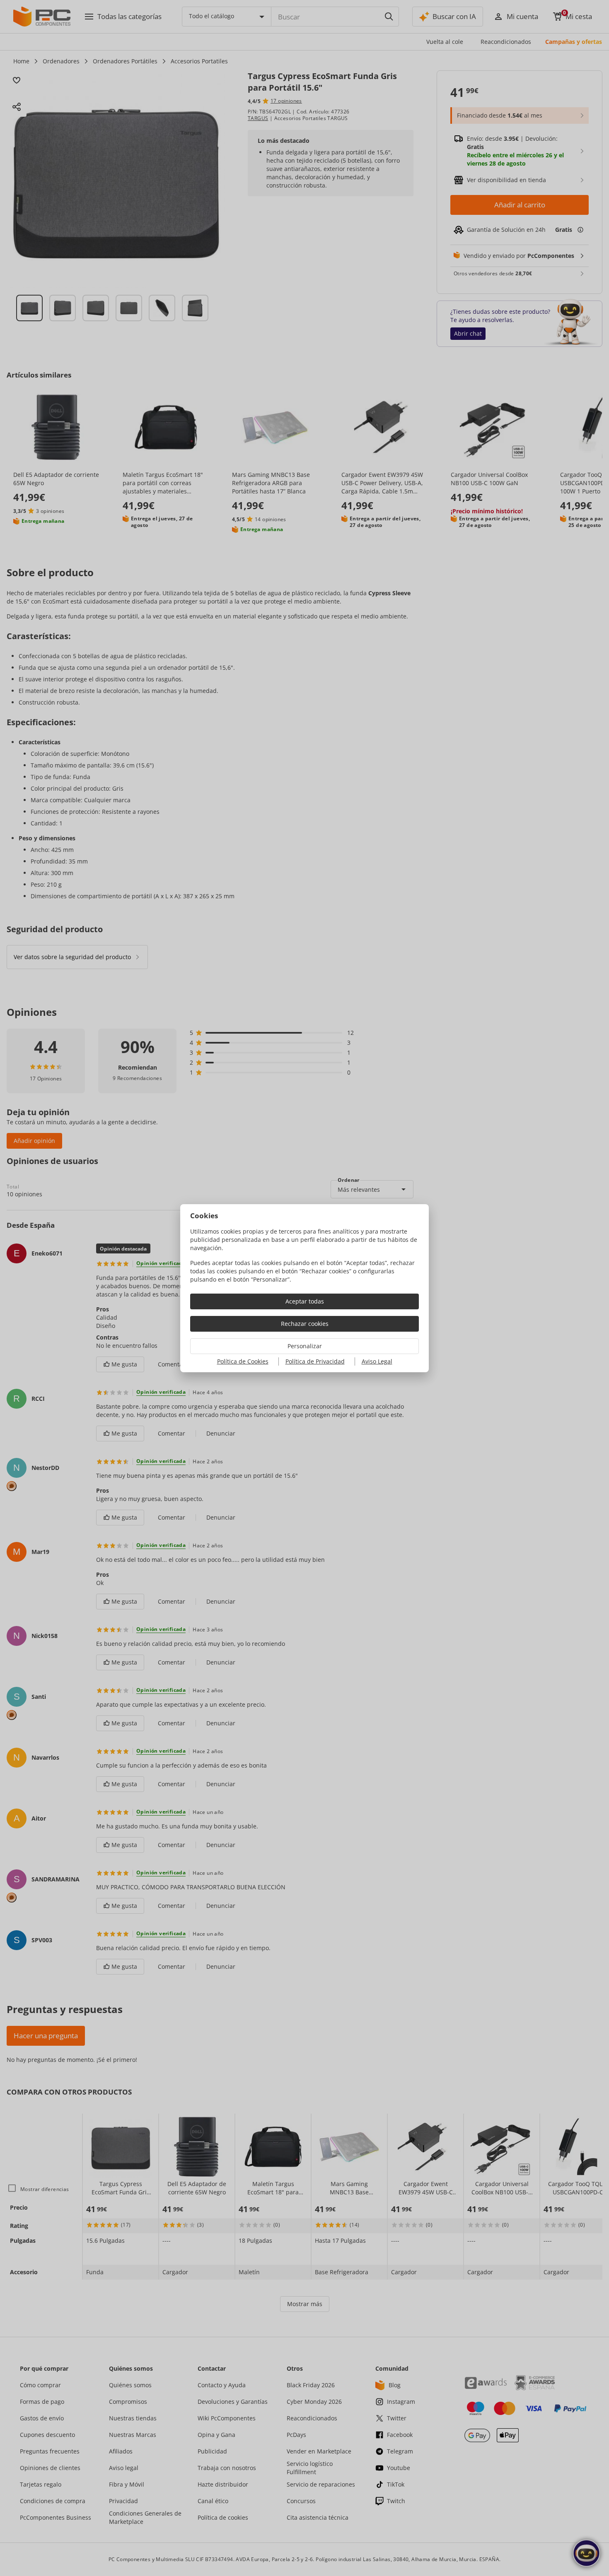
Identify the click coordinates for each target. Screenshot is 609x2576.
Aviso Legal (377, 1361)
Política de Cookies (243, 1361)
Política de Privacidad (315, 1361)
